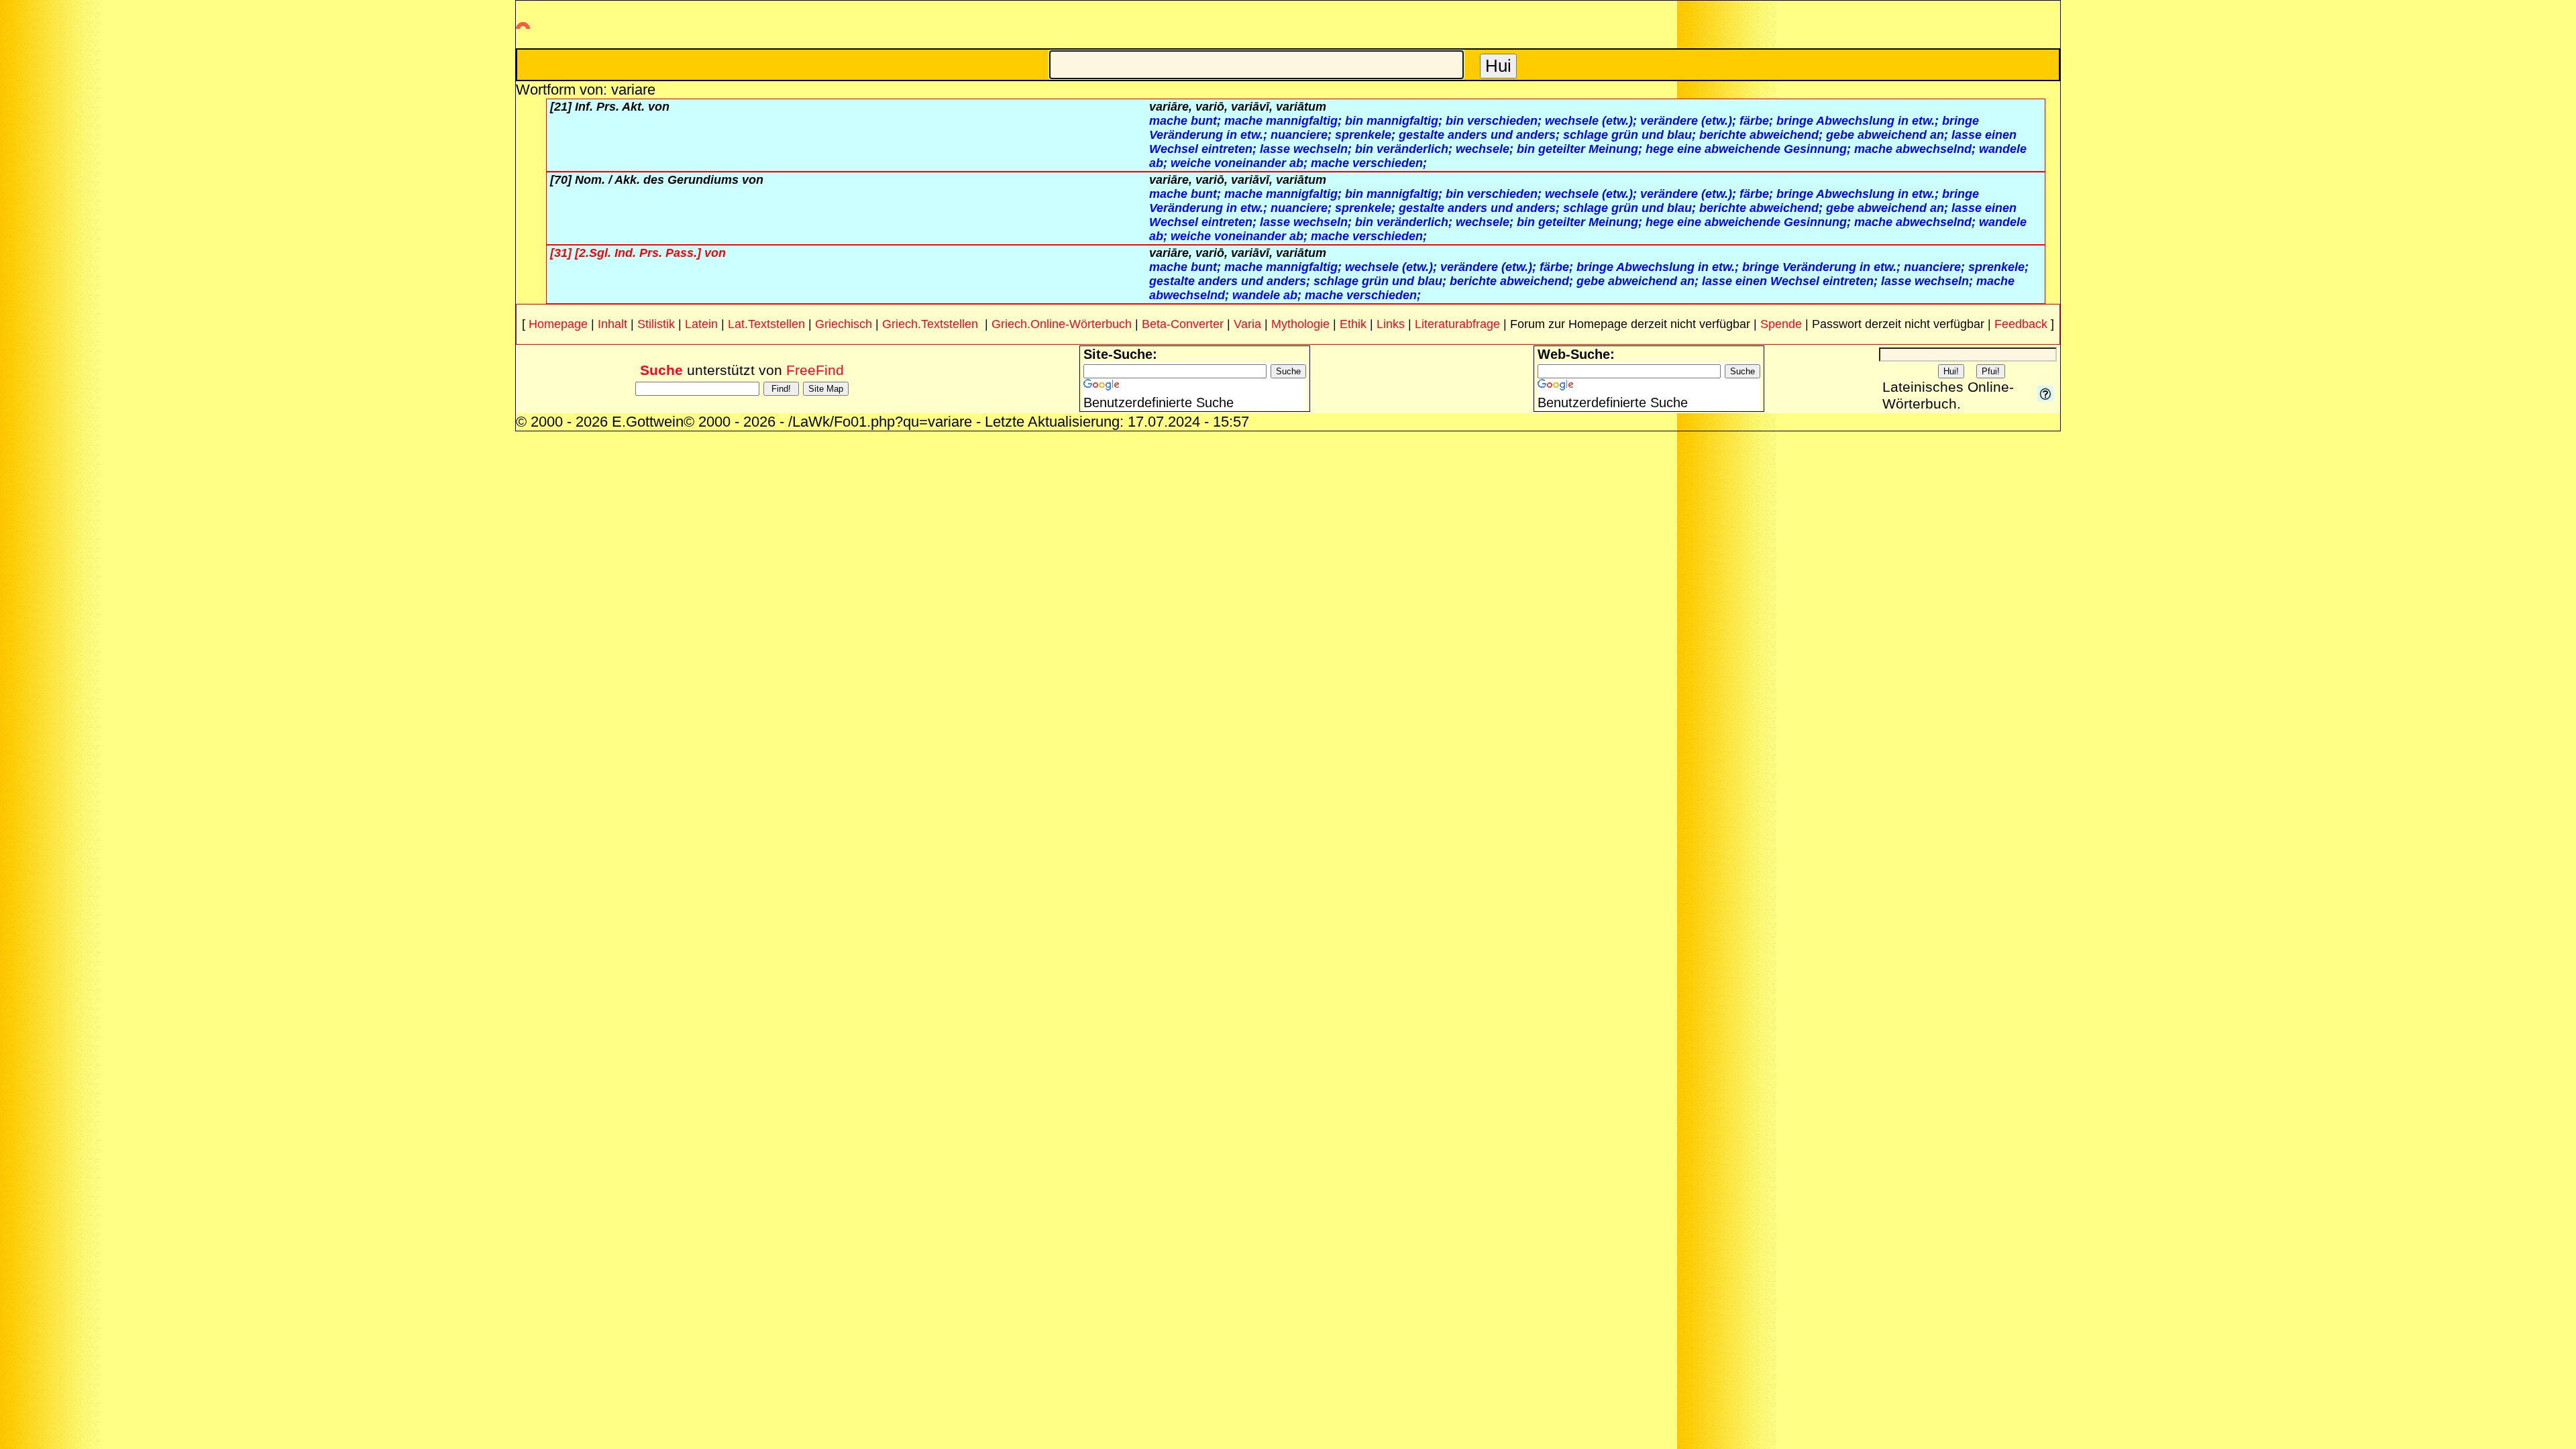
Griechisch (844, 324)
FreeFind (815, 370)
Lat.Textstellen (766, 324)
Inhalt (612, 324)
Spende (1781, 324)
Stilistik (656, 324)
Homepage (558, 324)
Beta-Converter (1183, 324)
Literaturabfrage (1457, 324)
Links (1391, 324)
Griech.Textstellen (930, 324)
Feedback (2021, 324)
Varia (1247, 324)
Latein (701, 324)
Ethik (1353, 324)
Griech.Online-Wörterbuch (1062, 324)
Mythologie (1300, 324)
